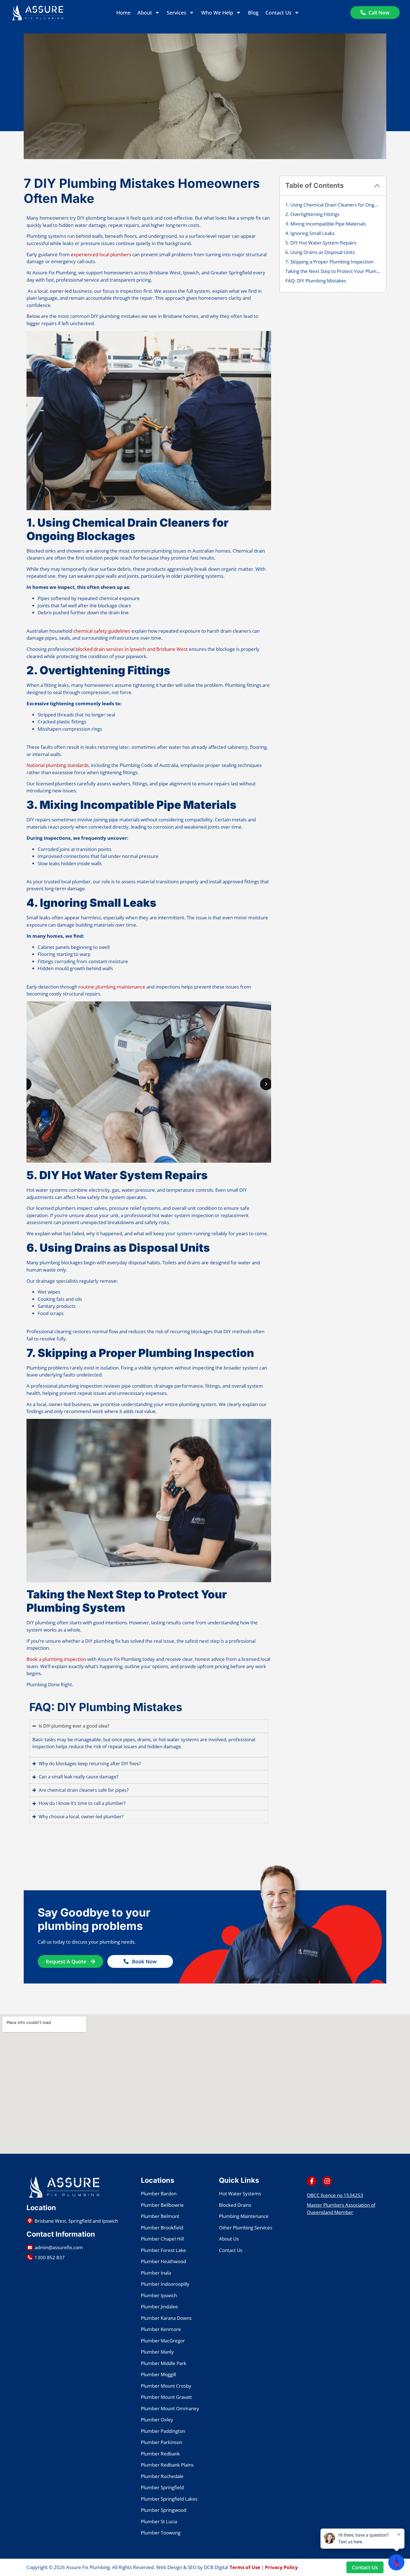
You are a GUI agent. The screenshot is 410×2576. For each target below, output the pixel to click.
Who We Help (217, 13)
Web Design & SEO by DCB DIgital (192, 2567)
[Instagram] (327, 2181)
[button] (377, 186)
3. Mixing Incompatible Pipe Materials (326, 224)
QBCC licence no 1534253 (335, 2195)
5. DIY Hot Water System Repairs (321, 243)
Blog (253, 13)
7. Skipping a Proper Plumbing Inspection (329, 262)
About (145, 13)
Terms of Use (245, 2567)
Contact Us (278, 13)
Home (123, 13)
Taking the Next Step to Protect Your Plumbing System (333, 271)
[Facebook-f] (312, 2181)
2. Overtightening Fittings (312, 214)
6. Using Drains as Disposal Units (320, 252)
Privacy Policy (281, 2567)
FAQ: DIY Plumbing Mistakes (316, 281)
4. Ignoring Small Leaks (310, 233)
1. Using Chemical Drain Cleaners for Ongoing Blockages (333, 205)
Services (177, 13)
